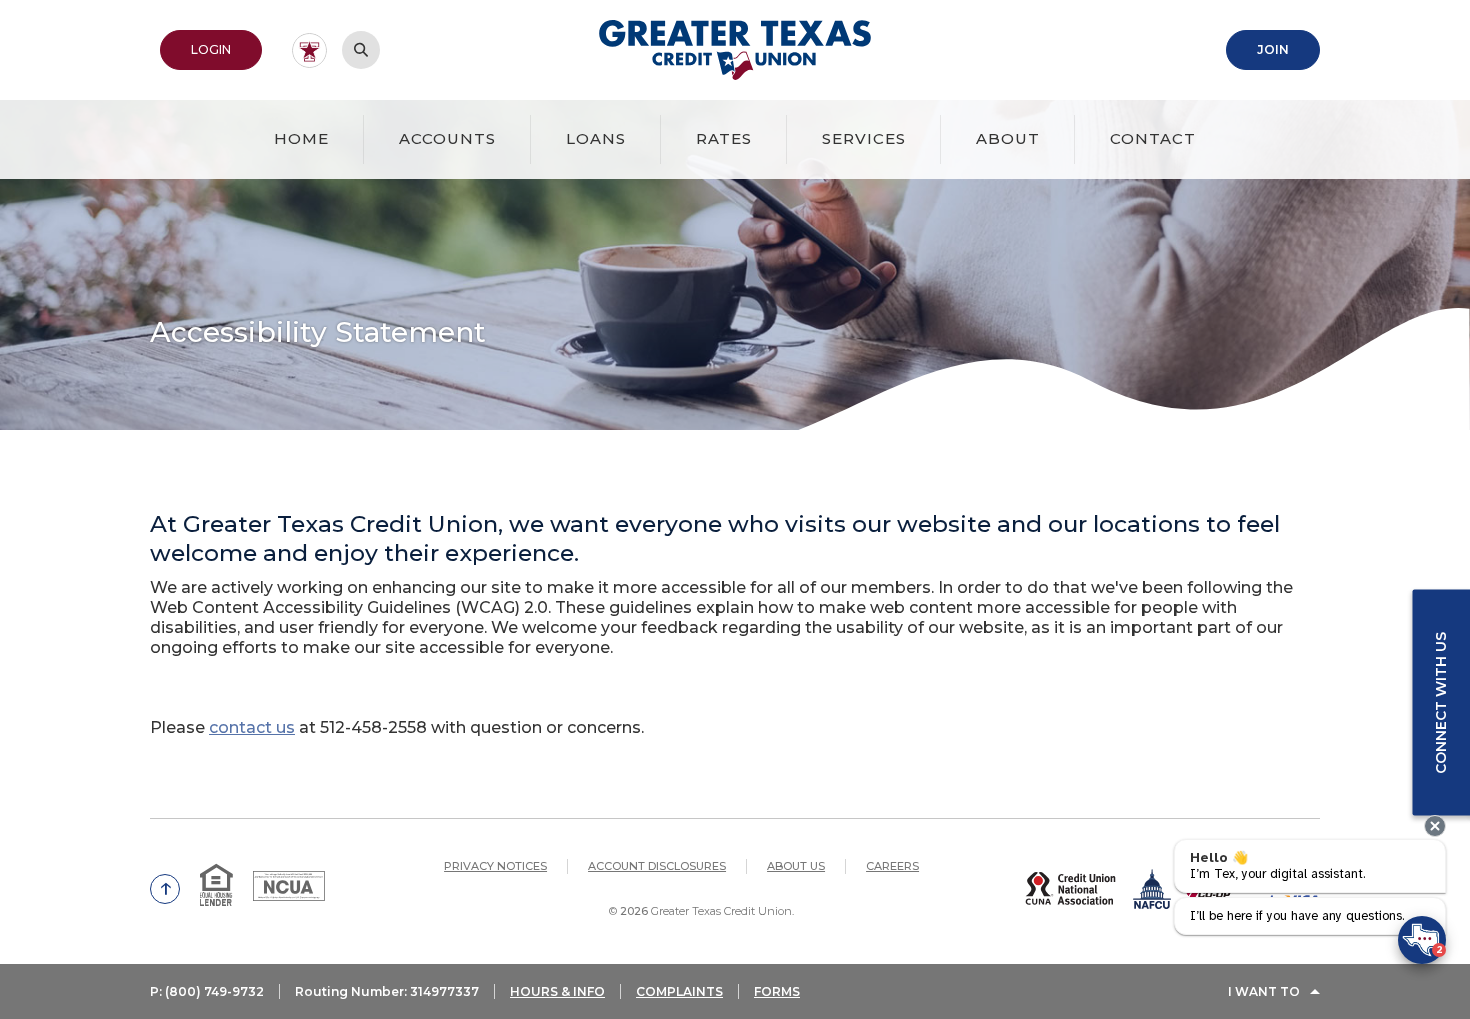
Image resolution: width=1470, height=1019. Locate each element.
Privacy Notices (495, 866)
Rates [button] (724, 138)
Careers (892, 866)
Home (301, 138)
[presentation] (1435, 826)
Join (1288, 49)
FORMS (777, 991)
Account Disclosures (657, 866)
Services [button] (864, 138)
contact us (252, 727)
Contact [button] (1153, 138)
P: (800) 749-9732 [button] (207, 991)
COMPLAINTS (679, 991)
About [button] (1008, 138)
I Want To (1264, 991)
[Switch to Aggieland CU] (309, 50)
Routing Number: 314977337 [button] (387, 991)
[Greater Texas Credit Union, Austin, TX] (735, 50)
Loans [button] (596, 138)
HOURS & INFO (557, 991)
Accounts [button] (447, 138)
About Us (796, 866)
